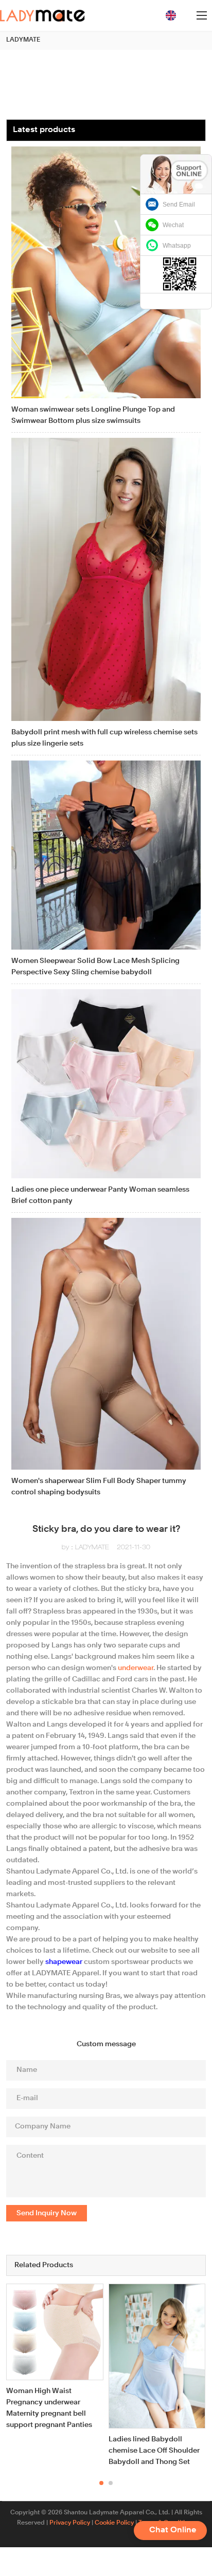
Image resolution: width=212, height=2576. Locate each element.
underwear (136, 1668)
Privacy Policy (70, 2523)
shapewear (64, 1962)
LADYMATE (23, 40)
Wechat (173, 225)
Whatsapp (177, 246)
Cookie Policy (114, 2523)
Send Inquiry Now (47, 2213)
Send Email (179, 205)
